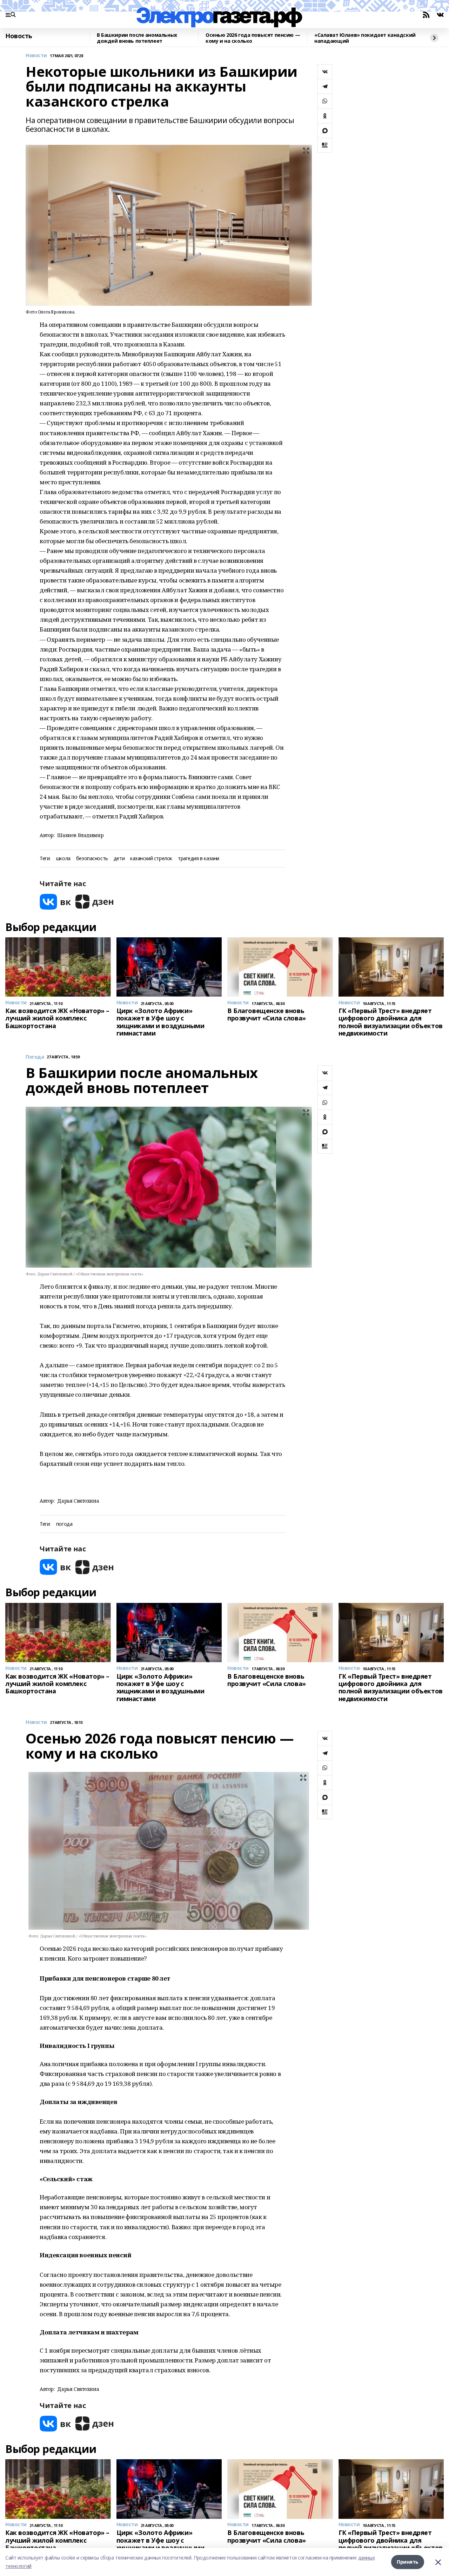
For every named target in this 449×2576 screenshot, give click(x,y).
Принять (408, 2562)
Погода (35, 1057)
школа (63, 859)
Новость (19, 36)
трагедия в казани (199, 859)
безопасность (92, 859)
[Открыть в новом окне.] (55, 902)
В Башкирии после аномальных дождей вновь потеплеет (137, 38)
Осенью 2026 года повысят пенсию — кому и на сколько (253, 38)
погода (64, 1524)
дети (119, 859)
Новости (36, 56)
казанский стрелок (151, 859)
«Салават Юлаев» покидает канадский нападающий (365, 38)
